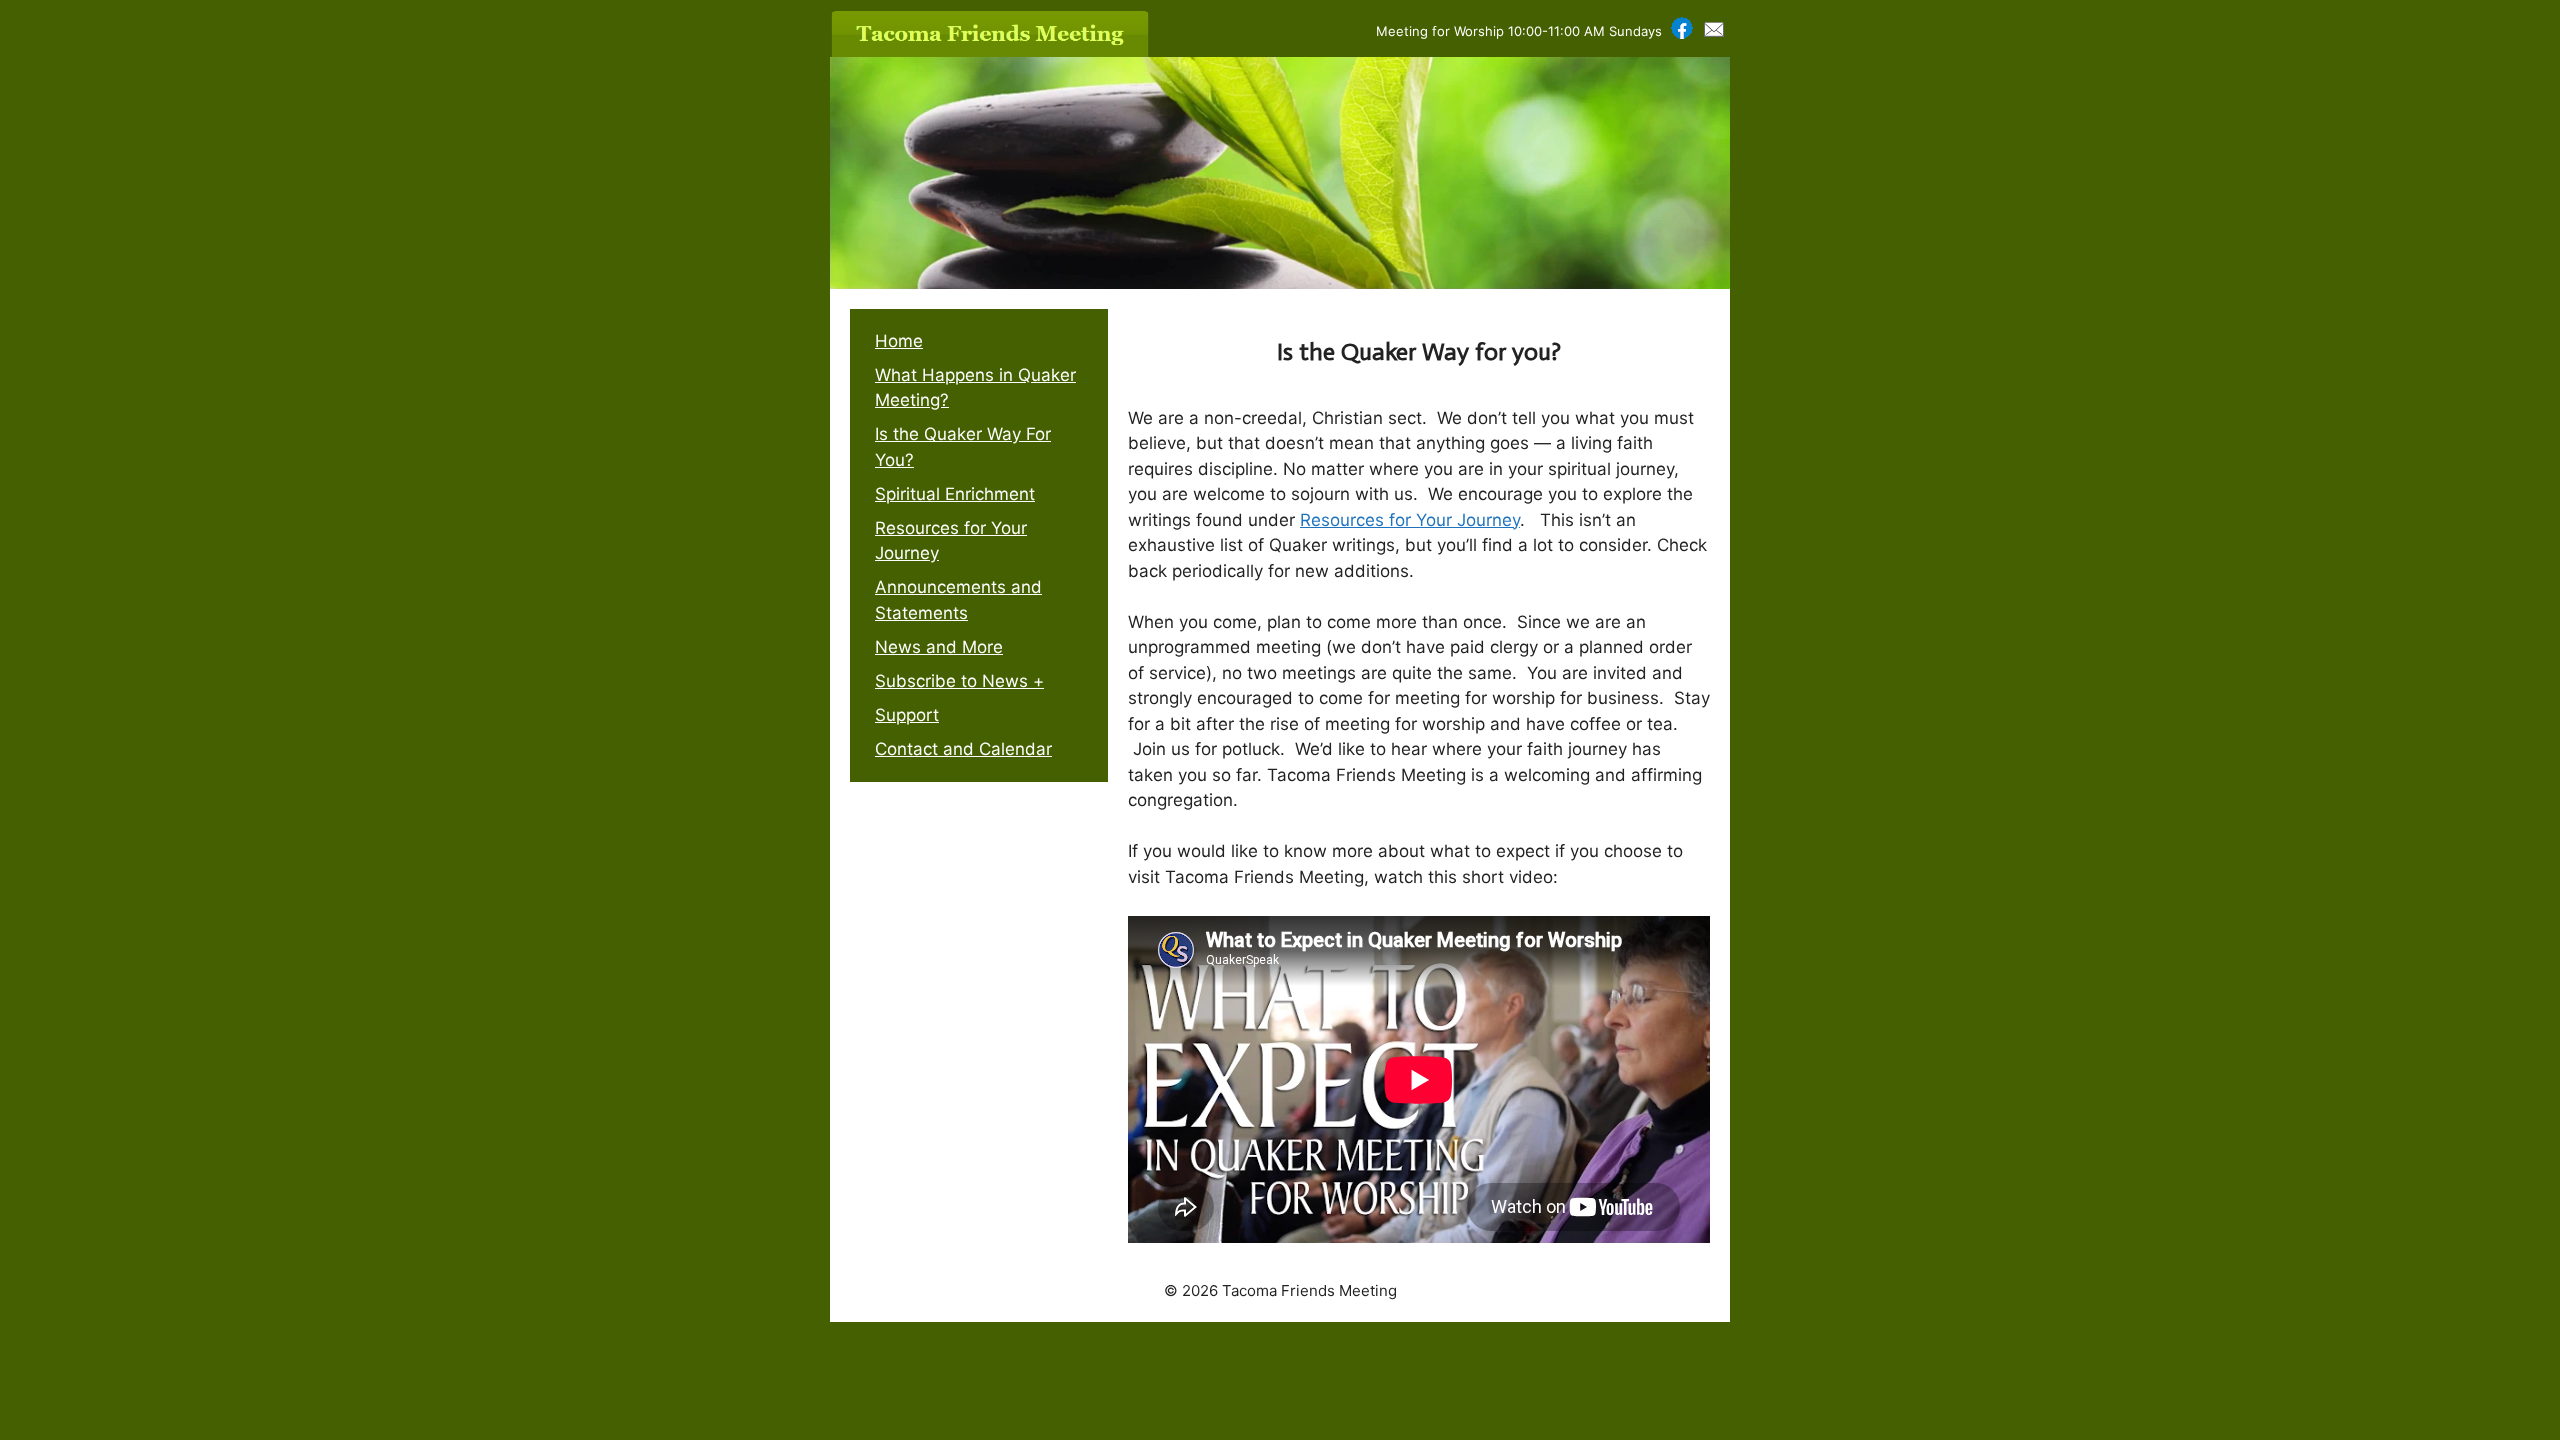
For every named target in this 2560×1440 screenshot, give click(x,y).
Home (899, 341)
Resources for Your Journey (1410, 520)
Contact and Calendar (963, 749)
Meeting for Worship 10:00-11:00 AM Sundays (1519, 31)
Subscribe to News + (959, 681)
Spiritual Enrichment (955, 494)
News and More (939, 647)
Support (907, 715)
